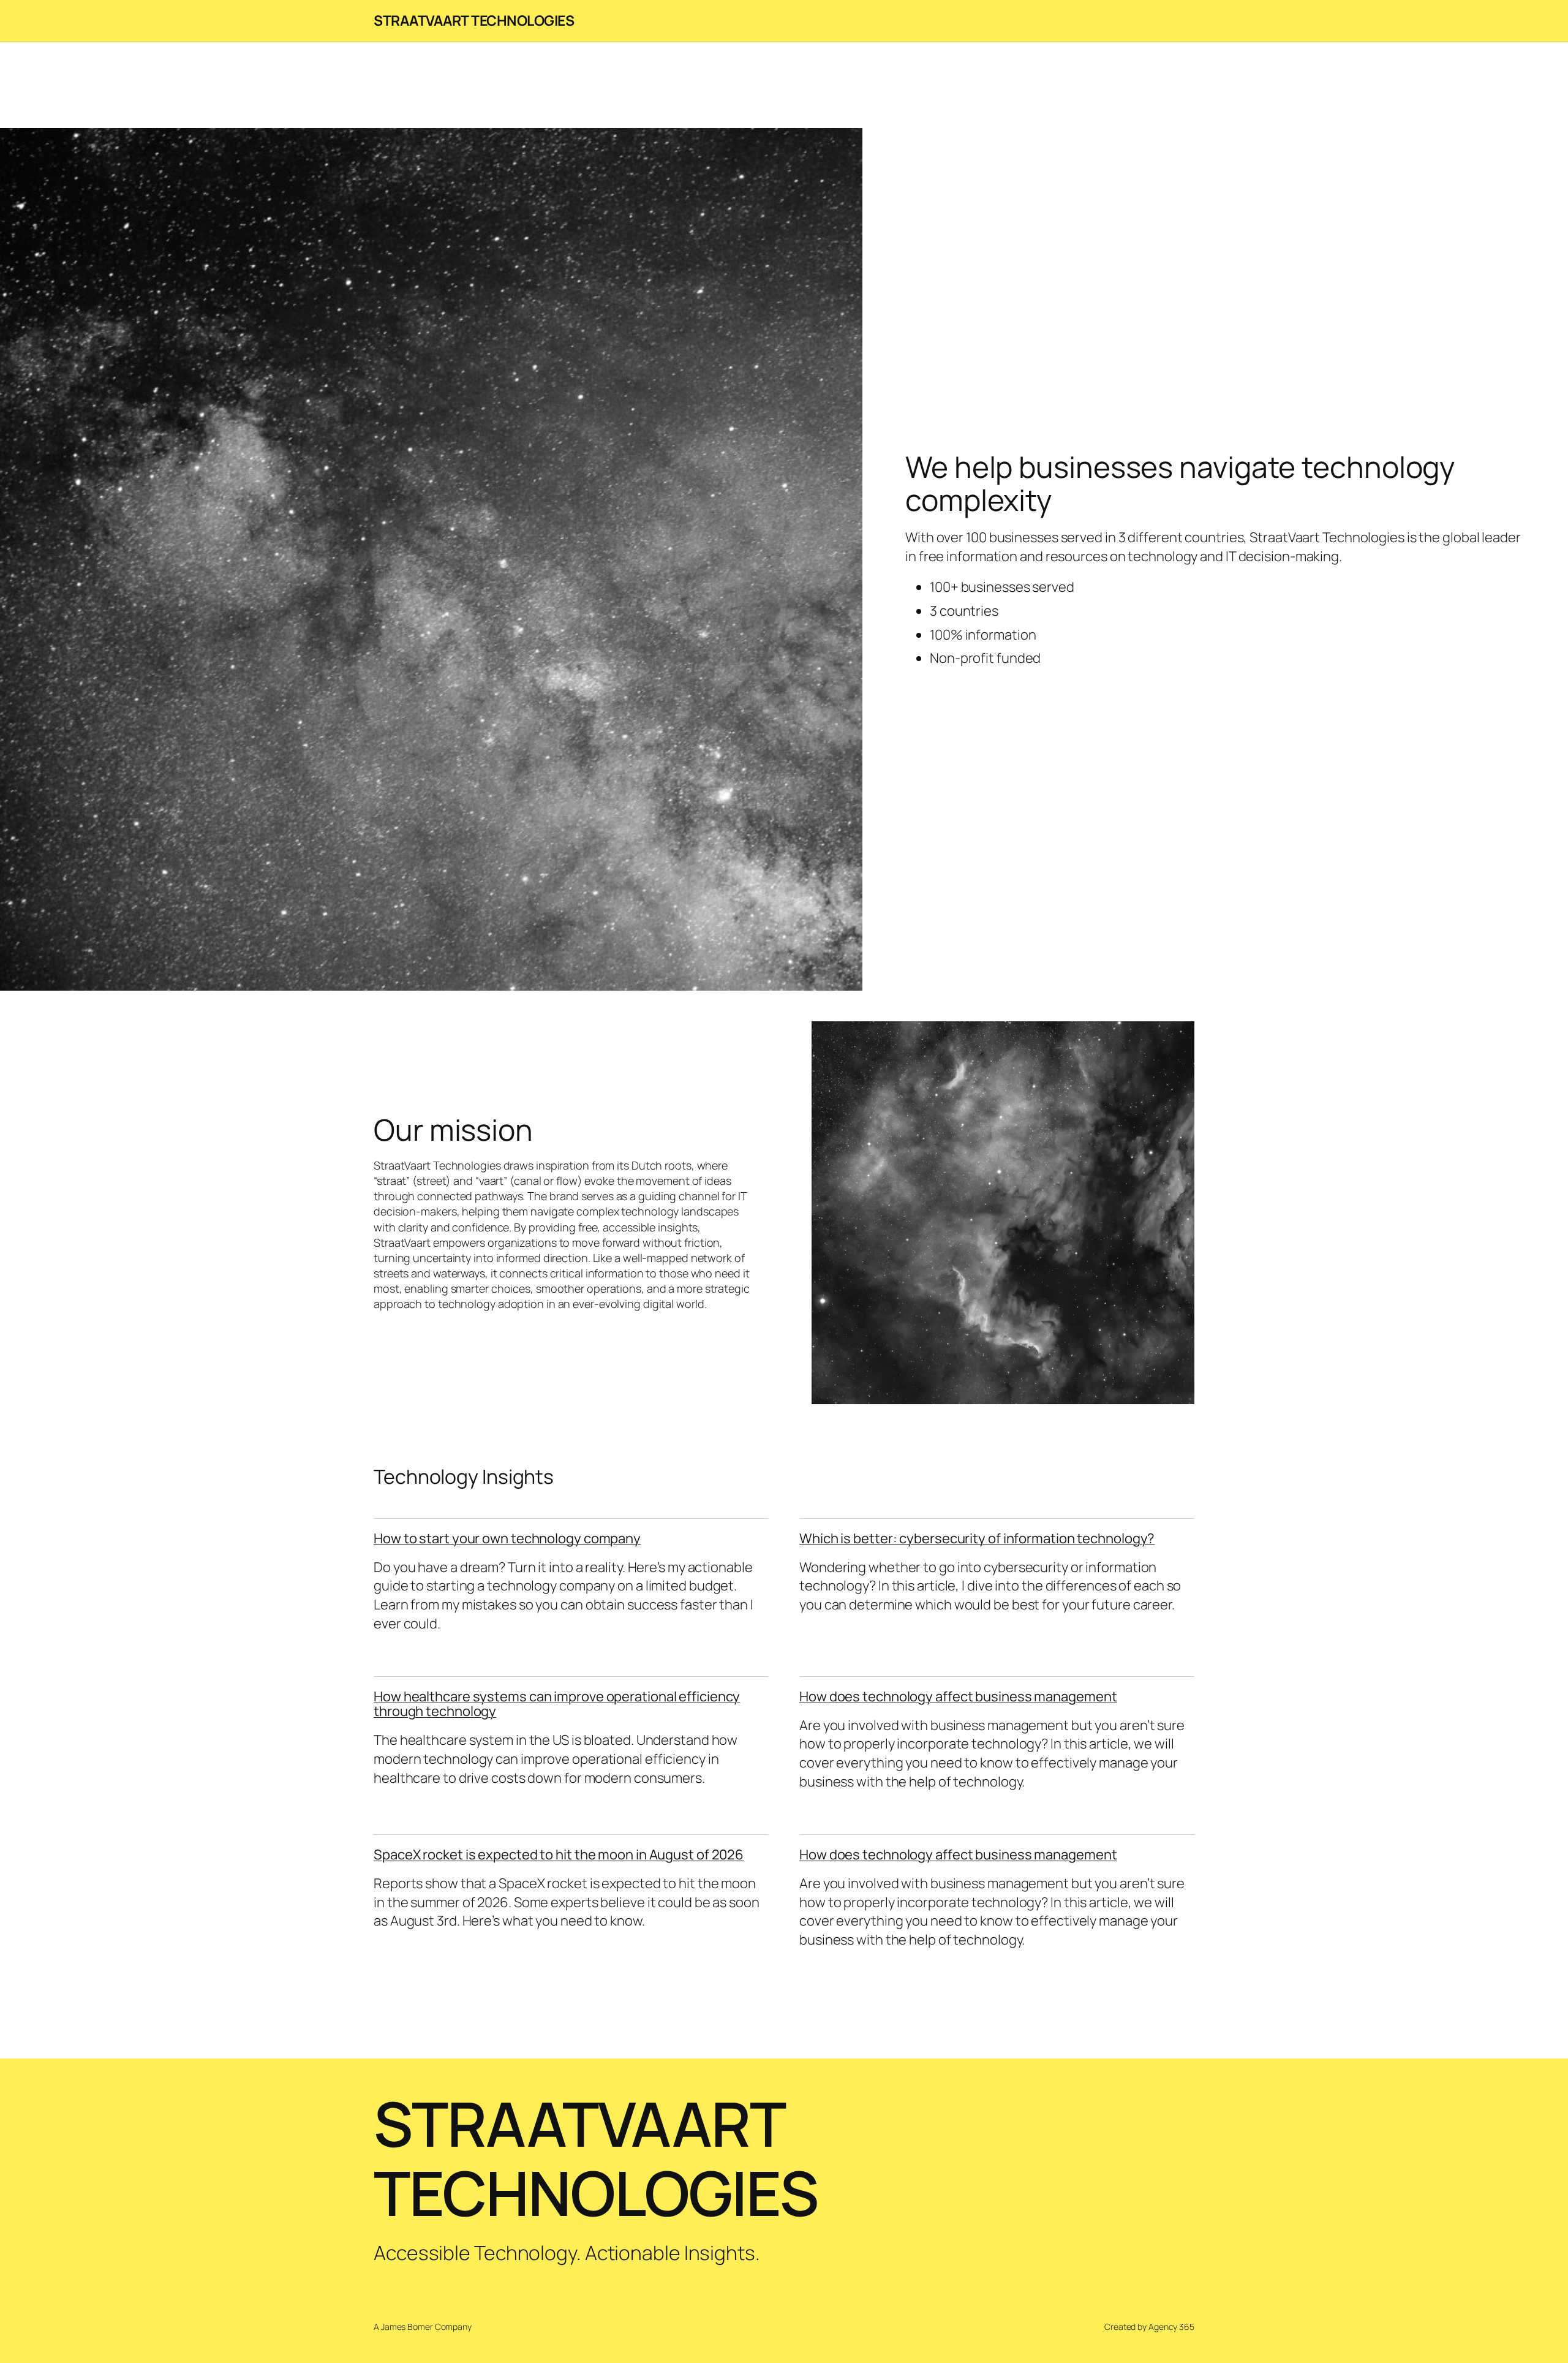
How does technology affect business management (958, 1696)
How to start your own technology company (507, 1538)
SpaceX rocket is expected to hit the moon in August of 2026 (559, 1854)
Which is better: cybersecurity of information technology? (977, 1538)
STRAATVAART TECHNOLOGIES (474, 20)
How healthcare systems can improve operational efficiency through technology (557, 1704)
